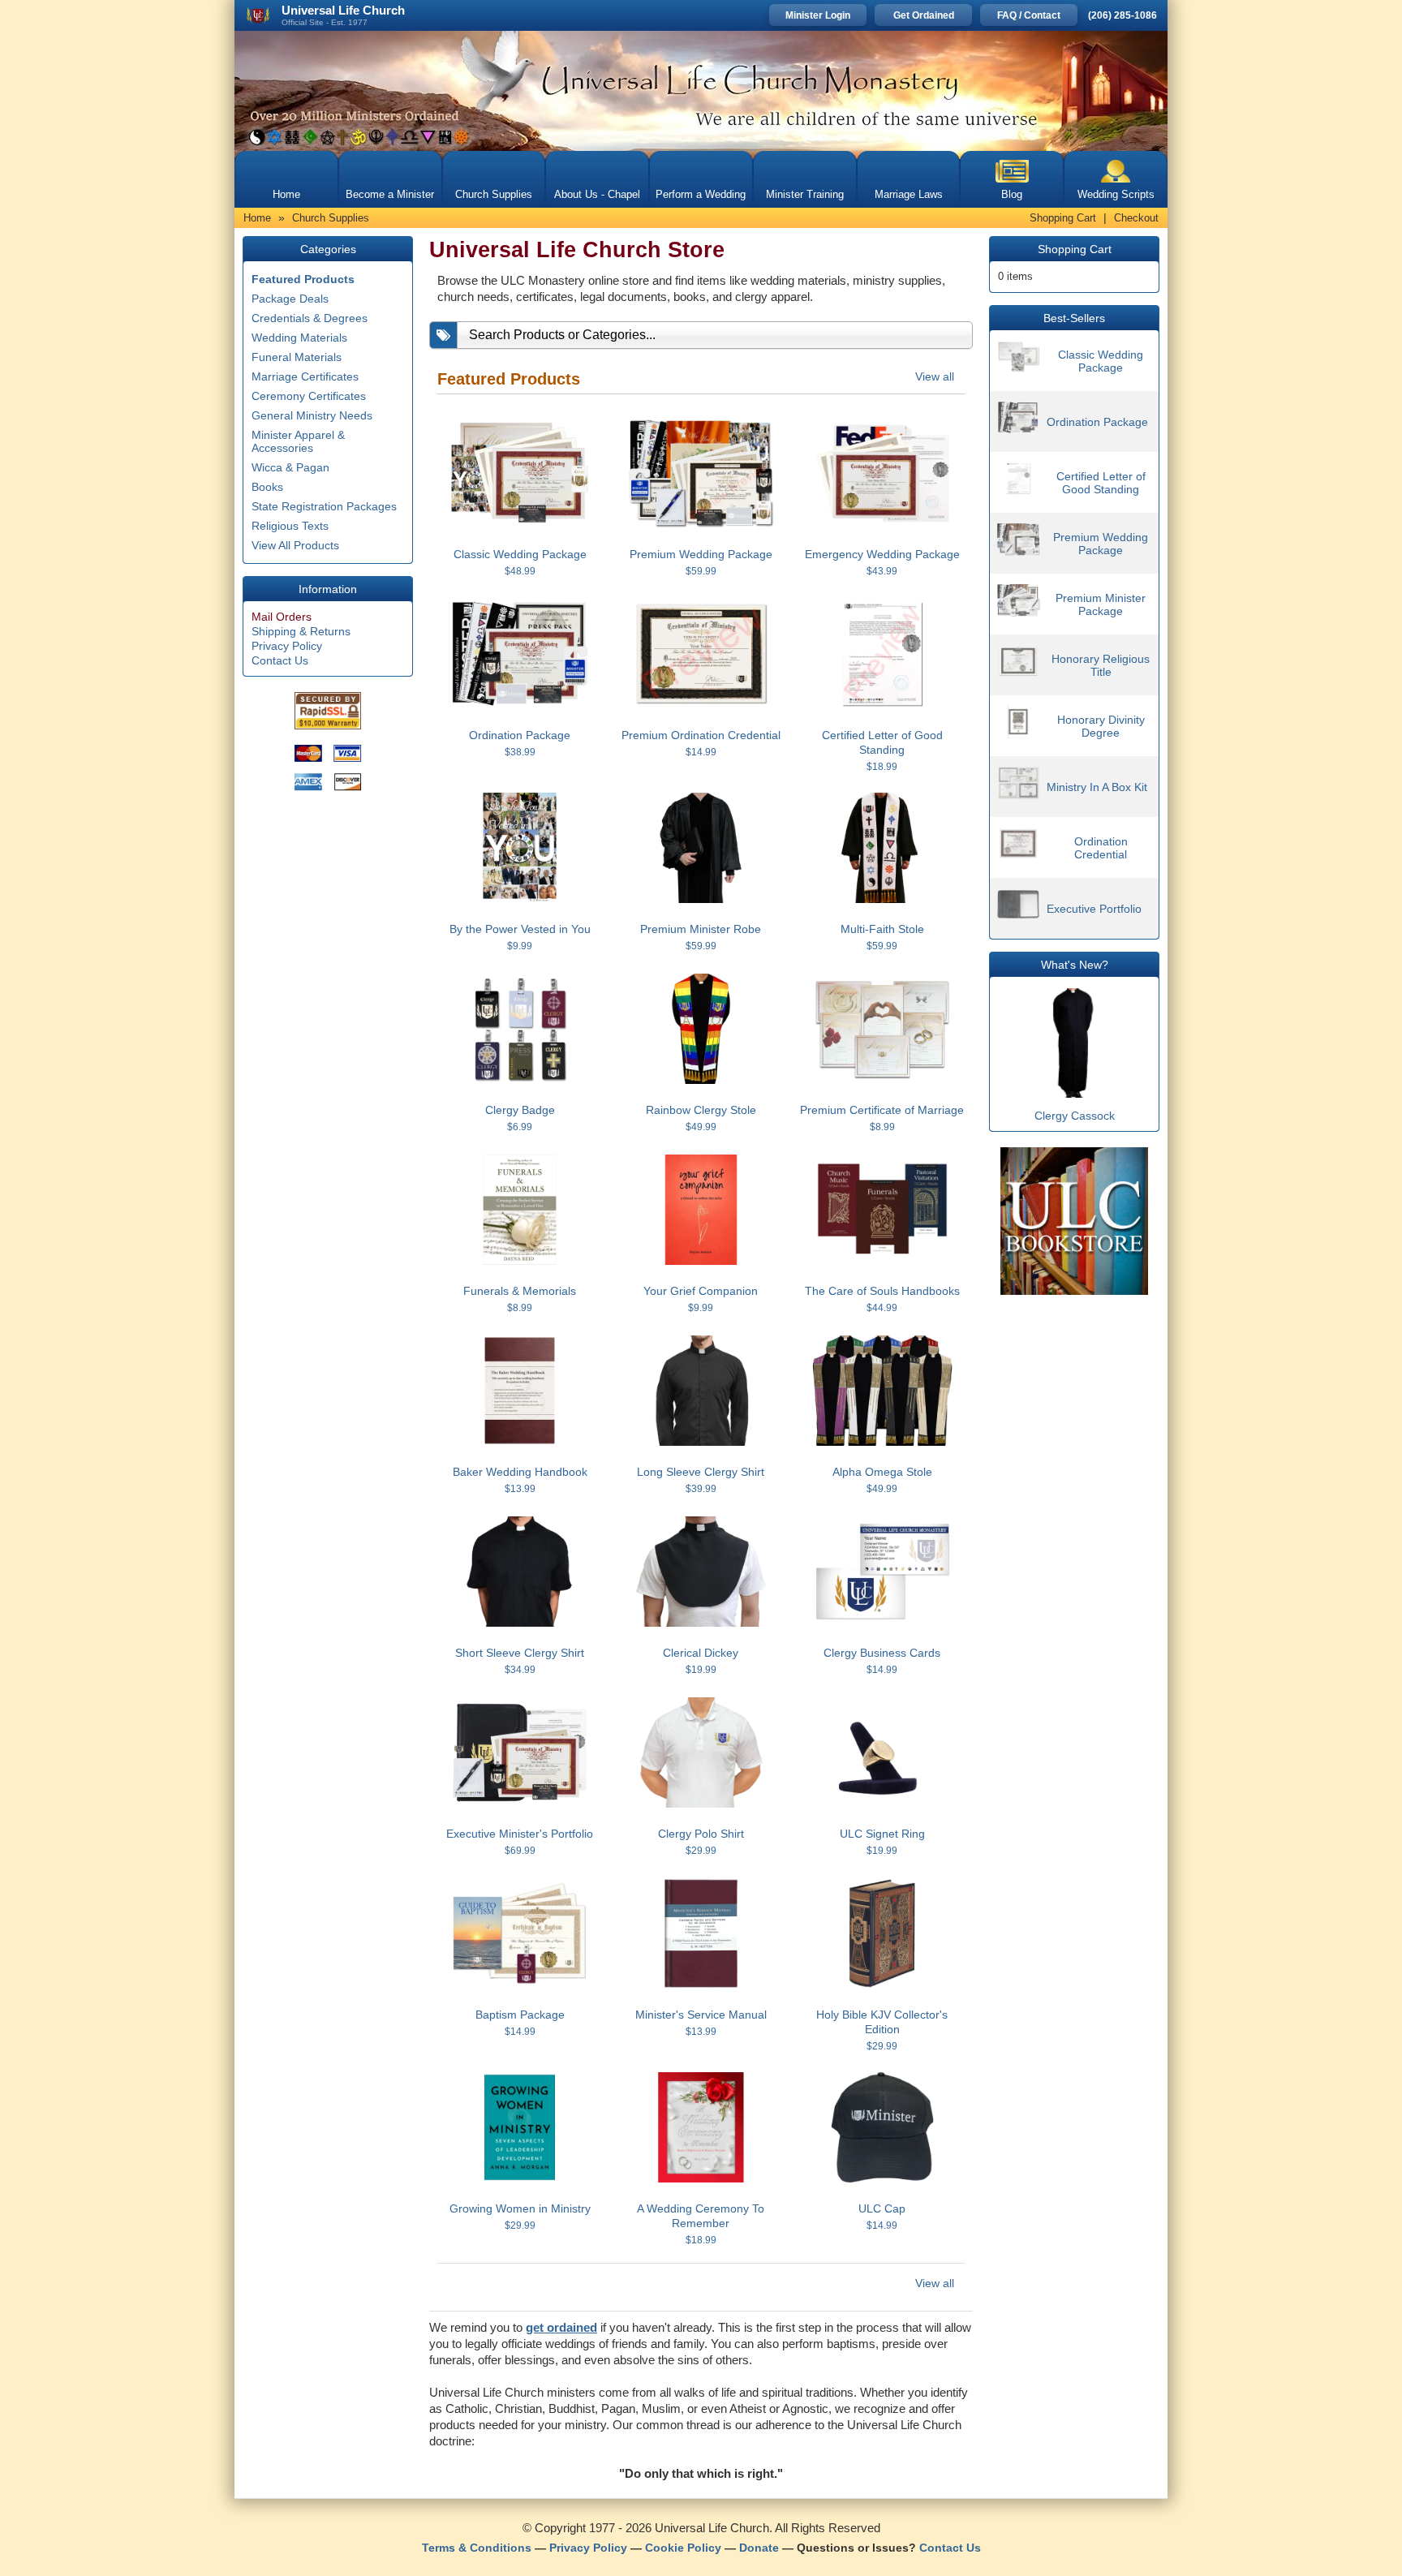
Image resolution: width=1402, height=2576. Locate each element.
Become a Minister (390, 194)
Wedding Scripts (1116, 194)
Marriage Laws (909, 194)
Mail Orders (282, 617)
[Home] (701, 91)
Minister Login (818, 15)
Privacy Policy (287, 646)
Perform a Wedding (701, 194)
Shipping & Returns (301, 631)
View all (935, 376)
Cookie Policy (683, 2548)
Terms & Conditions (477, 2548)
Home (286, 194)
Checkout (1136, 218)
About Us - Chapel (597, 194)
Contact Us (280, 660)
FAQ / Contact (1029, 15)
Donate (759, 2548)
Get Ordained (924, 15)
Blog (1012, 194)
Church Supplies (494, 194)
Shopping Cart (1063, 218)
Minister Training (805, 194)
